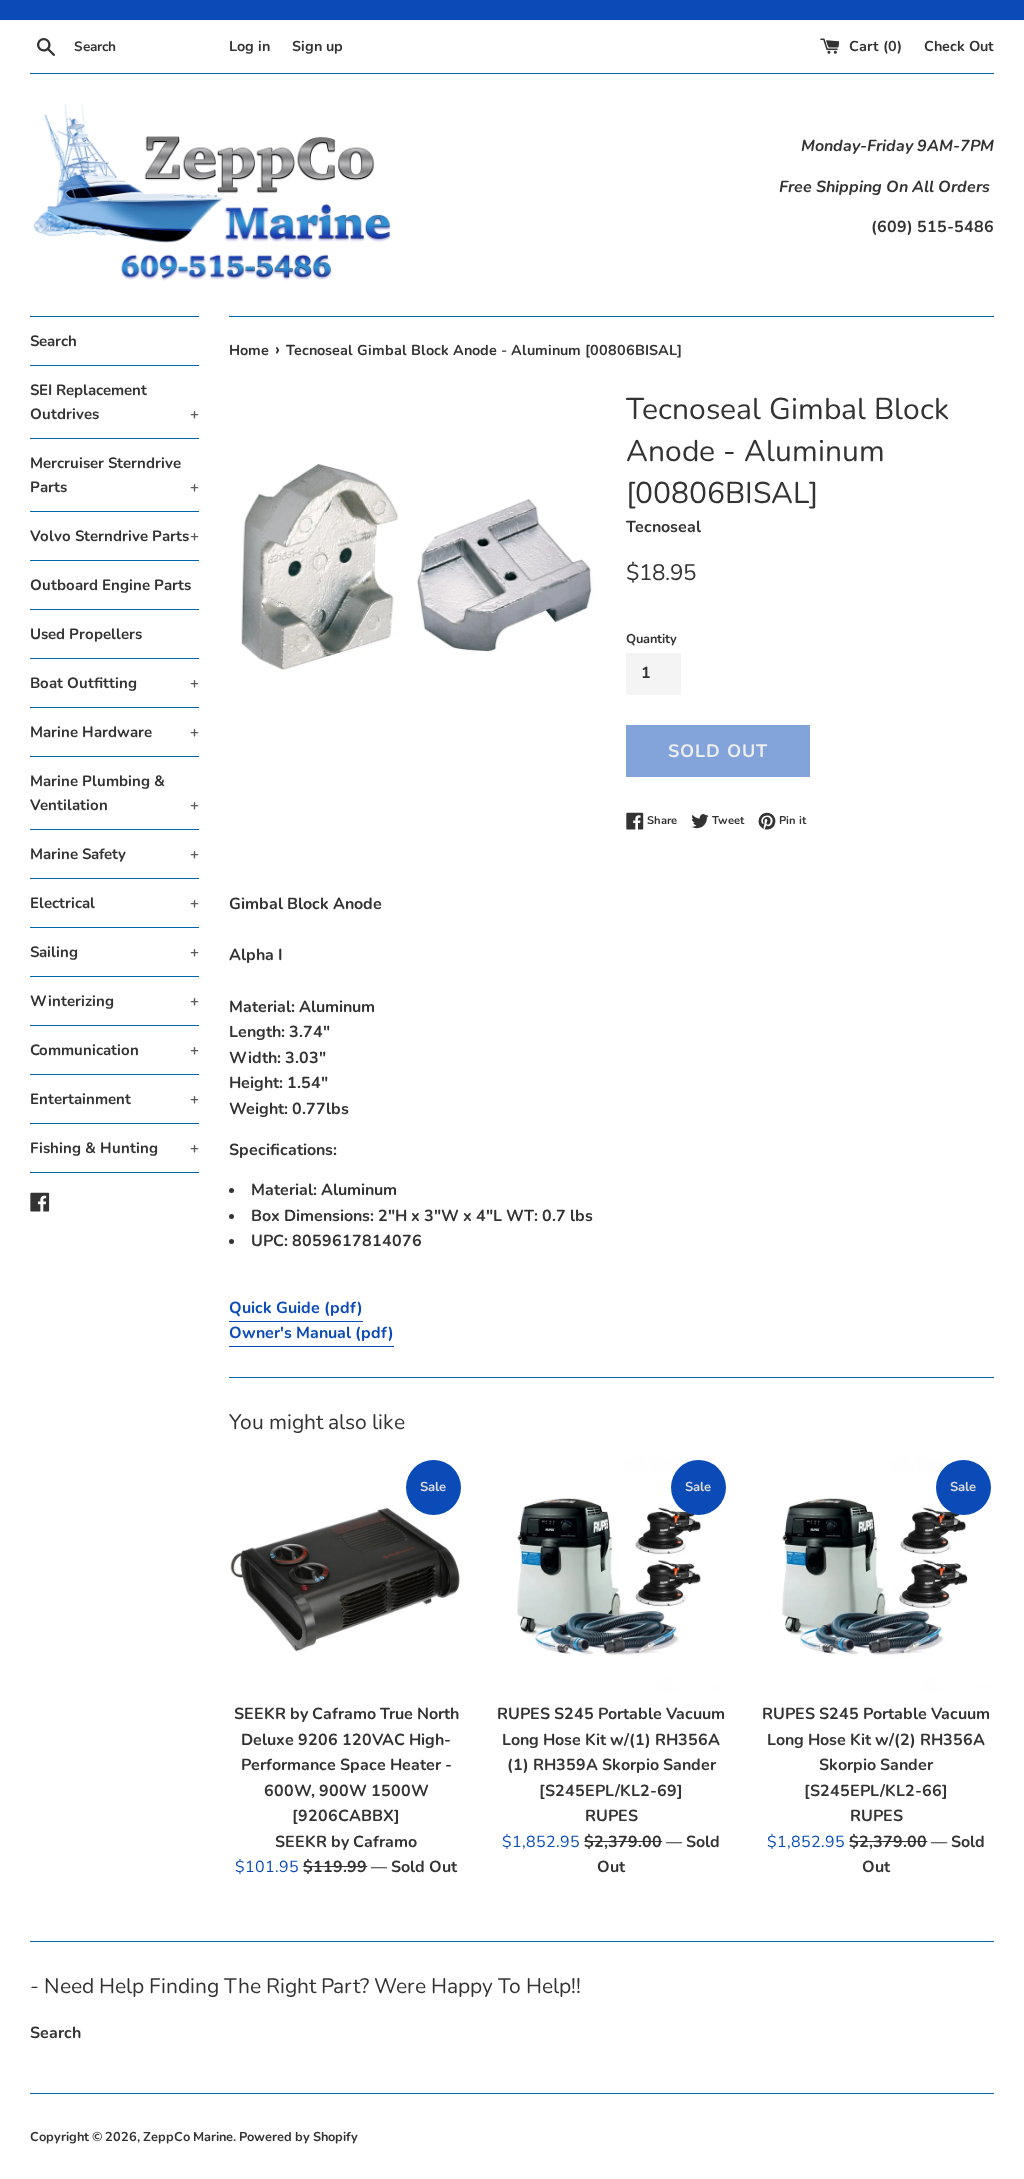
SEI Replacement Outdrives (114, 402)
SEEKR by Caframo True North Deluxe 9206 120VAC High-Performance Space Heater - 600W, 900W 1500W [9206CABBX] (346, 1765)
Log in (249, 46)
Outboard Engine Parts (110, 585)
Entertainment (114, 1099)
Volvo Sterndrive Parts (114, 536)
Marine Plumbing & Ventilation (114, 793)
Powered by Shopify (298, 2137)
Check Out (959, 46)
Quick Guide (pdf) (296, 1308)
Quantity (651, 639)
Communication (114, 1050)
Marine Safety (114, 854)
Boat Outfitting (114, 683)
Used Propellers (86, 634)
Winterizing (114, 1001)
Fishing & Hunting (114, 1148)
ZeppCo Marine (188, 2137)
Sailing (114, 952)
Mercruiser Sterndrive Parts (114, 475)
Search (53, 341)
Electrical (114, 903)
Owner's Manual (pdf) (311, 1333)
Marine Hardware (114, 732)
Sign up (317, 46)
